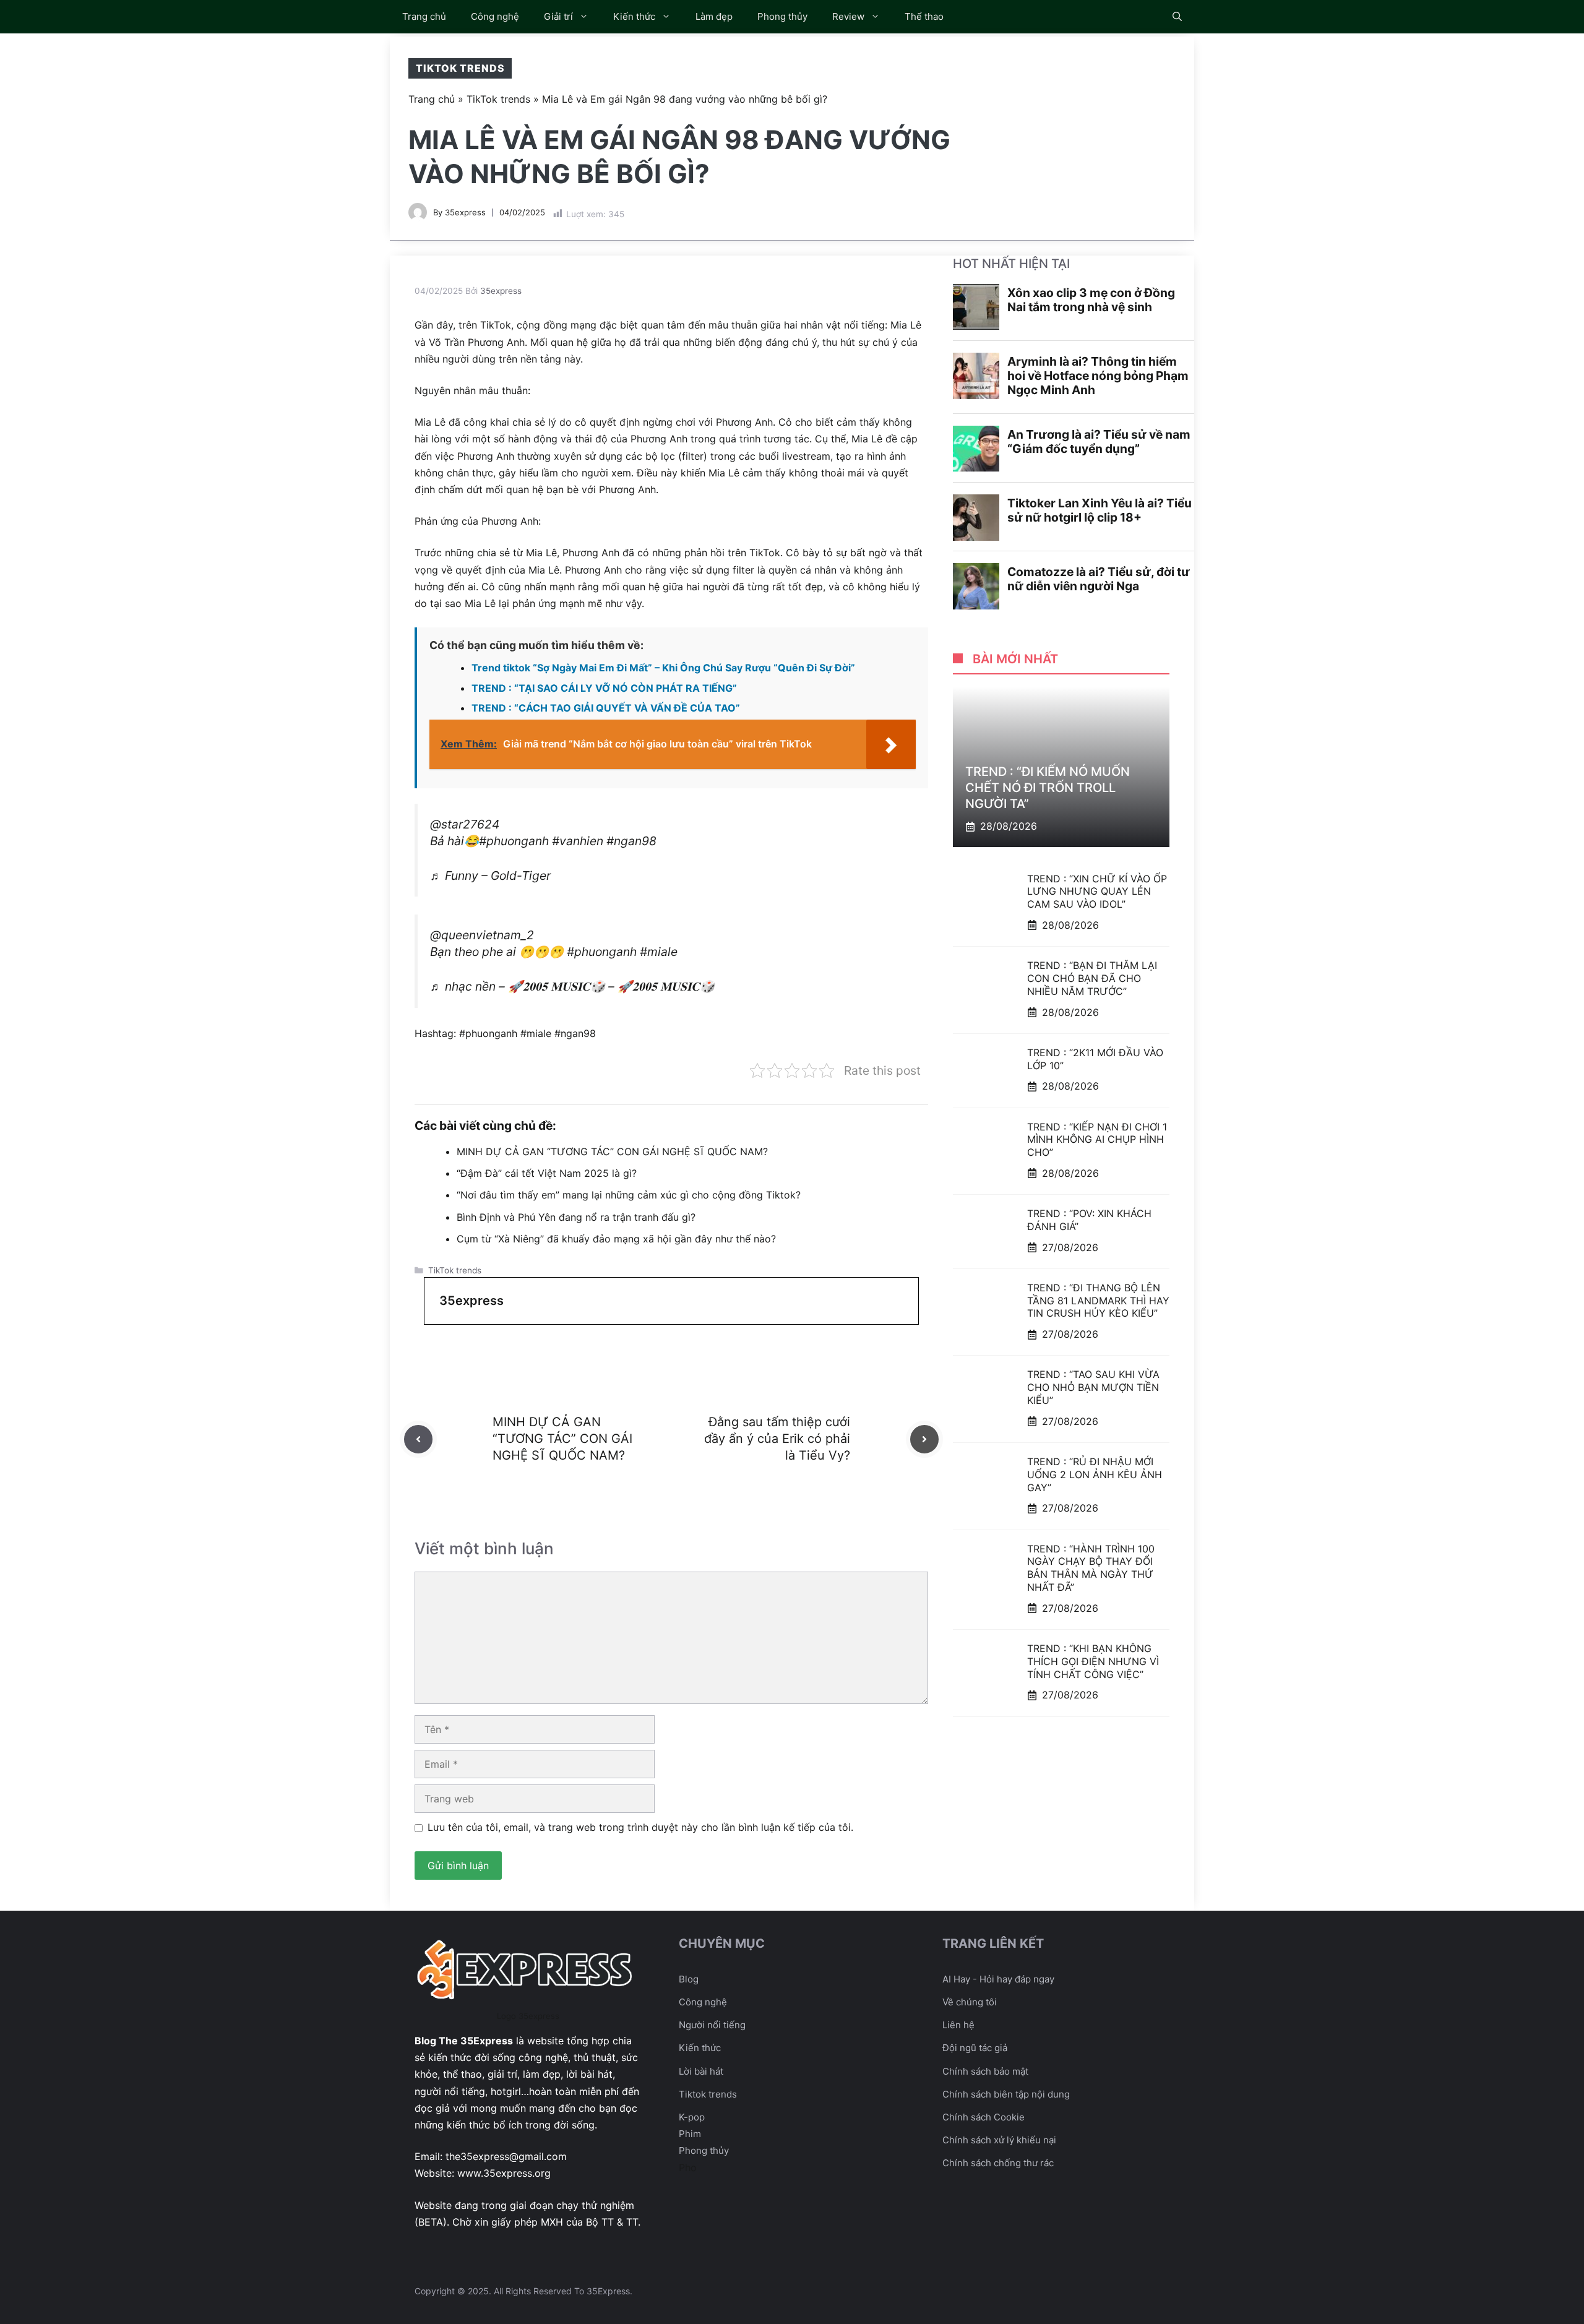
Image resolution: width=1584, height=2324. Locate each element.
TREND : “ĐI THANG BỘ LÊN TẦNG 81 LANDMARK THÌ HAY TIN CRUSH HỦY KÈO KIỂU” (1098, 1301)
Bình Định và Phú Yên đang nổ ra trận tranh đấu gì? (576, 1217)
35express (465, 212)
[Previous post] (418, 1439)
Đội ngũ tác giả (975, 2048)
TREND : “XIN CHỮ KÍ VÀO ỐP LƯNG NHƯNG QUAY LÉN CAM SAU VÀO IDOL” (1097, 891)
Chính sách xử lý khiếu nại (999, 2140)
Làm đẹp (714, 16)
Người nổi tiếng (712, 2025)
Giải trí (558, 16)
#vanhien (578, 841)
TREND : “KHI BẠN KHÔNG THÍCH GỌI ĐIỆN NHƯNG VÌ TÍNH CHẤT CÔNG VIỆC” (1093, 1661)
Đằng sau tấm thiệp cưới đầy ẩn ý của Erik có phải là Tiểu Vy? (777, 1439)
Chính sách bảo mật (985, 2071)
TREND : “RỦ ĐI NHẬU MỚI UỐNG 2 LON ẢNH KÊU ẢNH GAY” (1095, 1474)
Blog (689, 1979)
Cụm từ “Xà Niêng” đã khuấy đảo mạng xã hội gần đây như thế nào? (616, 1239)
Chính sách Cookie (984, 2117)
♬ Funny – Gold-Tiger (490, 876)
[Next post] (924, 1439)
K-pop (692, 2117)
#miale (659, 952)
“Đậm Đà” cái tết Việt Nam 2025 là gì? (547, 1173)
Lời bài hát (701, 2071)
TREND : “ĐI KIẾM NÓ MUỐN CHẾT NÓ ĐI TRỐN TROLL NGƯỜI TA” (1048, 788)
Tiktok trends (708, 2094)
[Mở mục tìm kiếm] (1177, 17)
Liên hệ (958, 2025)
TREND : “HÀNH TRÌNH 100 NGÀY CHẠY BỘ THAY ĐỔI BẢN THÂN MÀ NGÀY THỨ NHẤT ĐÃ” (1091, 1568)
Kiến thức (634, 16)
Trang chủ (424, 16)
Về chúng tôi (970, 2002)
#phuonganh (514, 841)
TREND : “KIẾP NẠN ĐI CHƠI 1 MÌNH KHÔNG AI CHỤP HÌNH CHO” (1097, 1139)
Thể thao (924, 16)
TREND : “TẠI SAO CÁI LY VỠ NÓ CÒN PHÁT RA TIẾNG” (604, 688)
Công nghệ (495, 16)
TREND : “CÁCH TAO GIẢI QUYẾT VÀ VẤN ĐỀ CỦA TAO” (606, 708)
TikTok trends (460, 68)
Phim (690, 2134)
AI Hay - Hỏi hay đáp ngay (998, 1979)
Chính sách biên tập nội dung (1006, 2094)
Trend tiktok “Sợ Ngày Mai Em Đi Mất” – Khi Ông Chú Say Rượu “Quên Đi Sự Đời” (663, 668)
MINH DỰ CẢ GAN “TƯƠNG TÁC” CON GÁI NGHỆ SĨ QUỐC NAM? (612, 1151)
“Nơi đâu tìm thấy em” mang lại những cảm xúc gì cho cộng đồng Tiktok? (629, 1195)
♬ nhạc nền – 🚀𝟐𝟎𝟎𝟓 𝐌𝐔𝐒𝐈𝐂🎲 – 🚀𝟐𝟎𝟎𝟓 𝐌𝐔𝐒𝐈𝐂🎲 (572, 986)
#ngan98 (631, 841)
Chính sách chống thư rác (998, 2163)
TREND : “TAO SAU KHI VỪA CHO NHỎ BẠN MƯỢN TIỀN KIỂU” (1093, 1387)
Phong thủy (782, 16)
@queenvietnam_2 (482, 935)
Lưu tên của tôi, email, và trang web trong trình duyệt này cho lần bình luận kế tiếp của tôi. (640, 1827)
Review (848, 16)
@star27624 (465, 824)
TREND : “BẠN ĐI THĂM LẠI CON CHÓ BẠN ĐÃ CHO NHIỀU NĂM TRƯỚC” (1092, 978)
